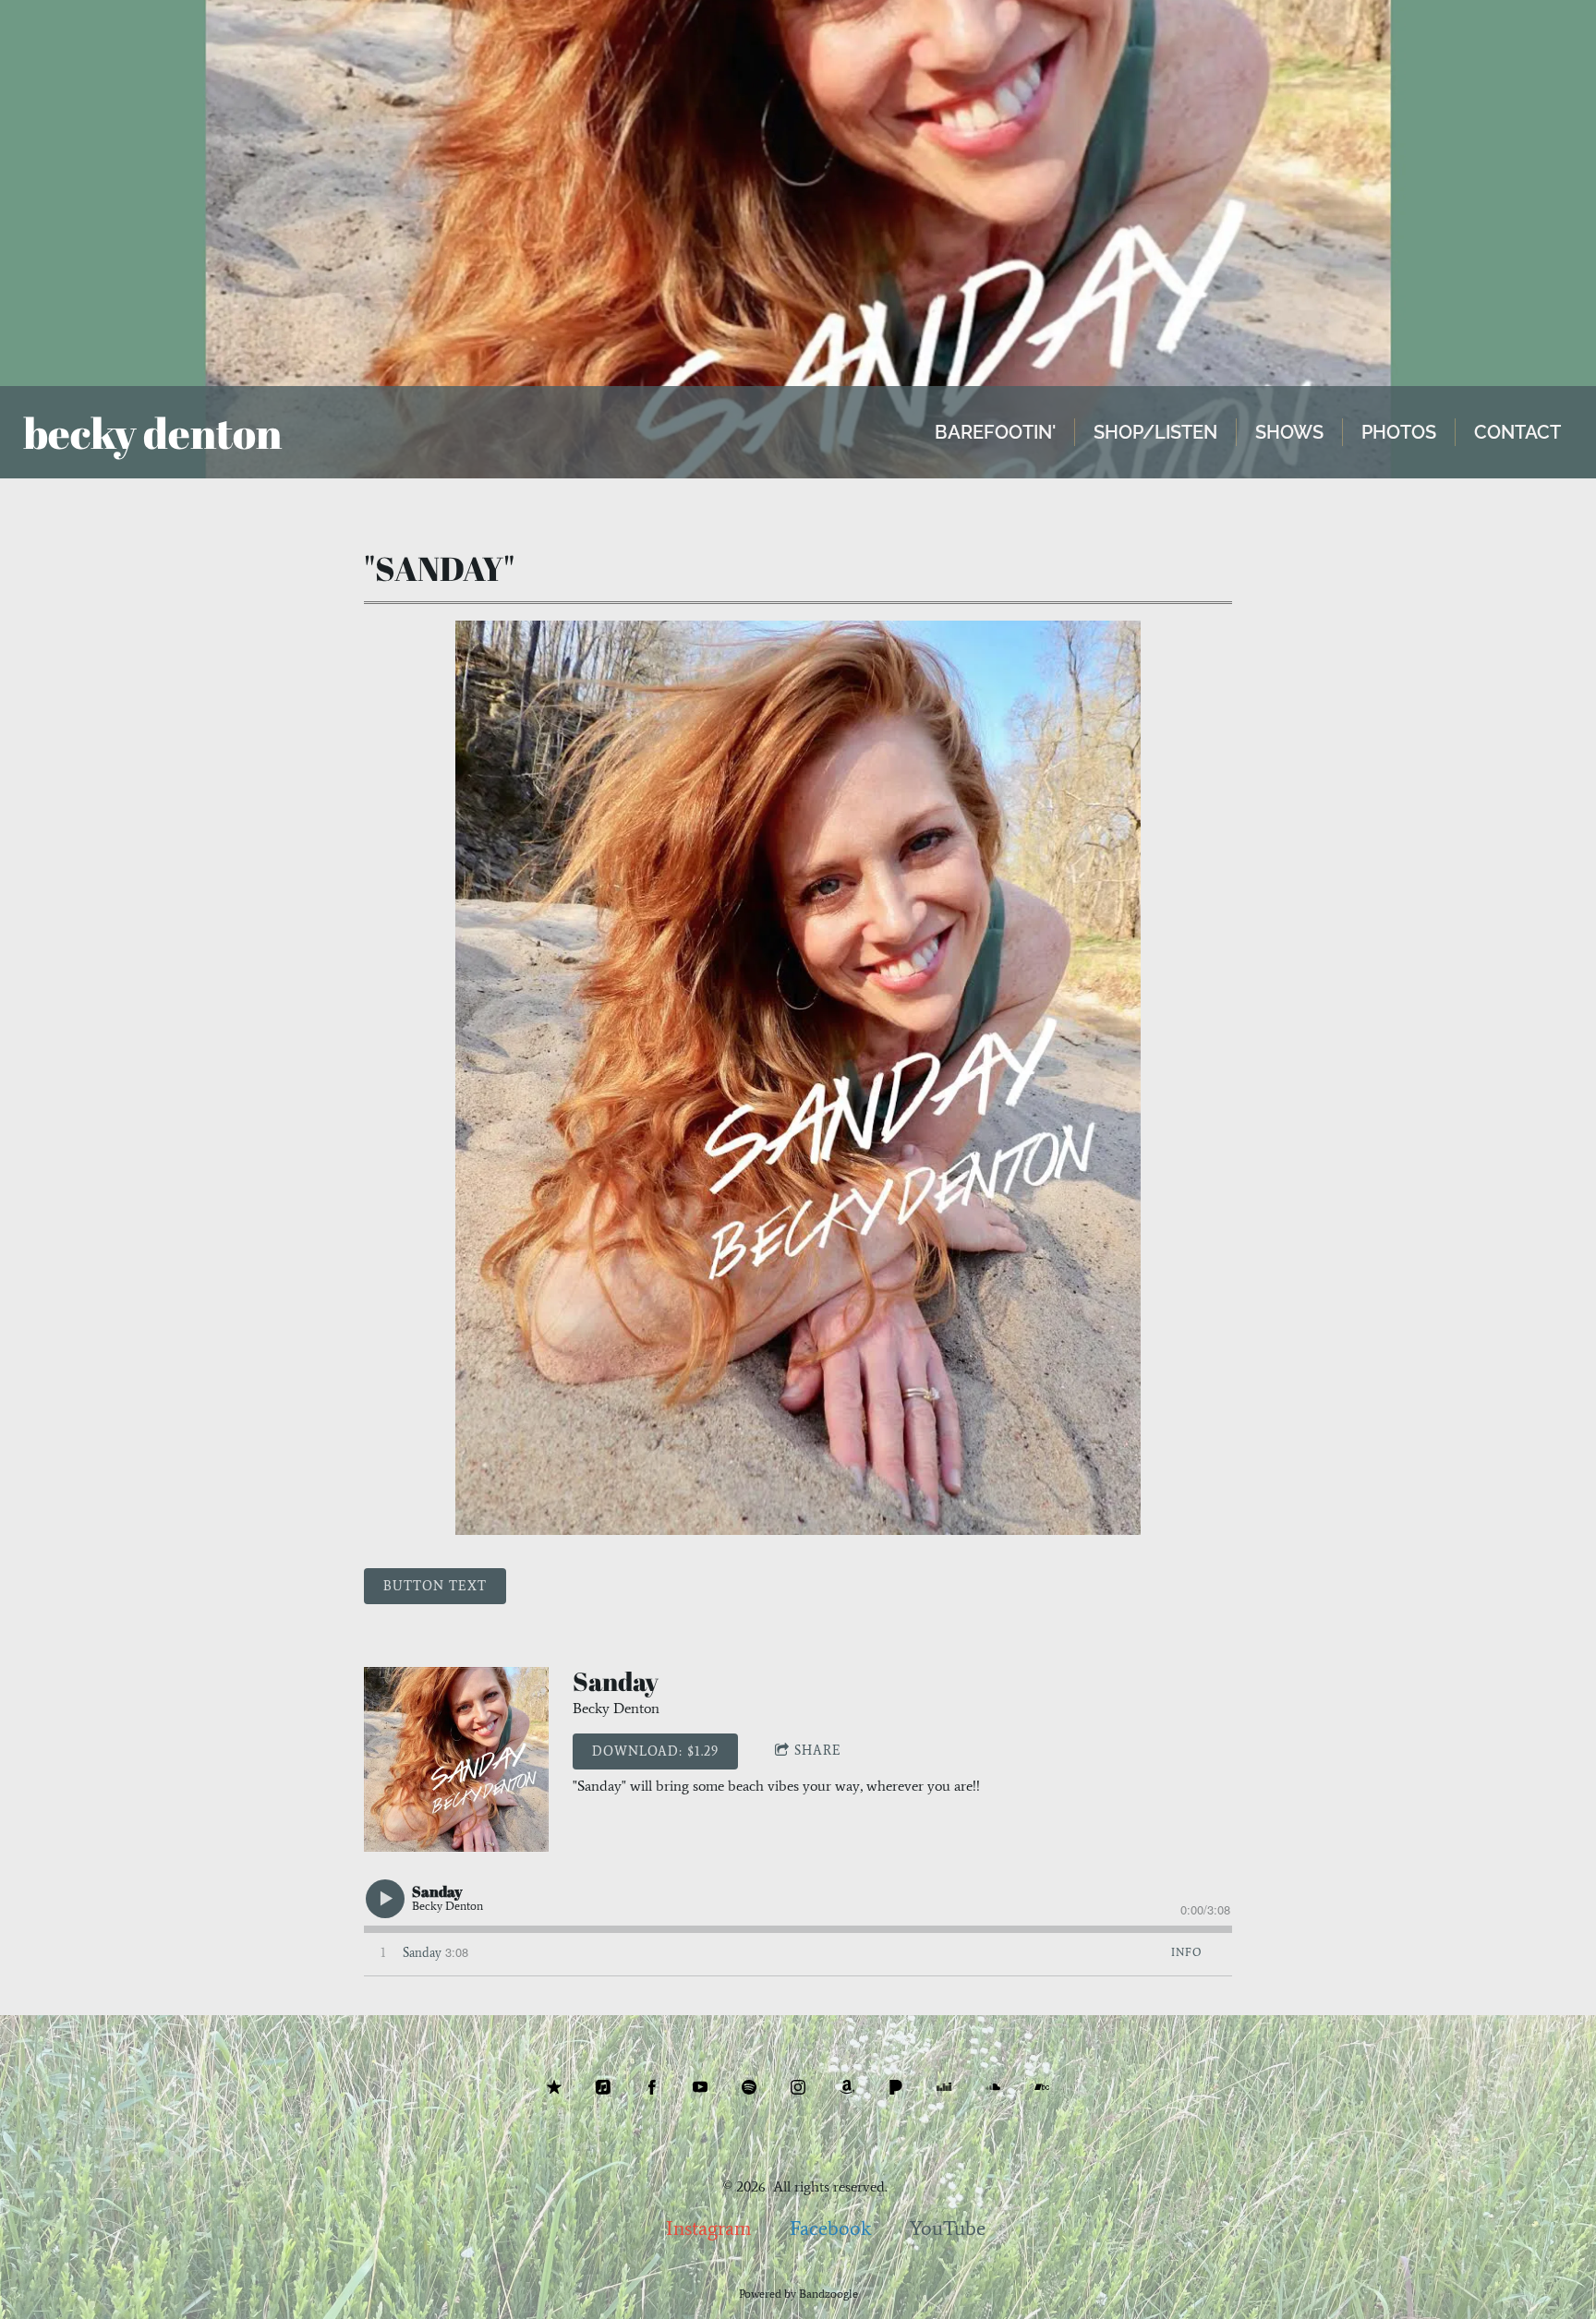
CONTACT (1517, 432)
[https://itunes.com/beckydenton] (554, 2087)
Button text (435, 1586)
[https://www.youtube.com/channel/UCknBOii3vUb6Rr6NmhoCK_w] (700, 2087)
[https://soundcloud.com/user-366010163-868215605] (993, 2087)
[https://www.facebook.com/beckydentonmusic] (652, 2087)
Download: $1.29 (655, 1751)
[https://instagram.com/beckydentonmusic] (798, 2087)
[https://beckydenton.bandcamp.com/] (1042, 2087)
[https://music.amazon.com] (847, 2087)
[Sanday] (456, 1759)
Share (818, 1751)
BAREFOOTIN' (995, 432)
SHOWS (1289, 432)
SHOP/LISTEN (1155, 432)
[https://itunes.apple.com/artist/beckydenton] (603, 2087)
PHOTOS (1399, 432)
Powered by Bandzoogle (798, 2294)
